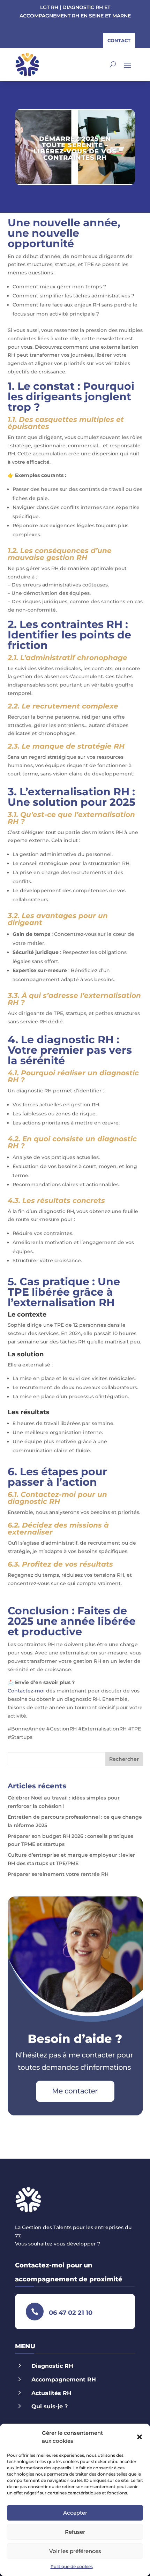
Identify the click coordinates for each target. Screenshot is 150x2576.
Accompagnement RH (64, 2380)
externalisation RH (79, 792)
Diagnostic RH (52, 2366)
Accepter (75, 2513)
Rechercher (124, 1759)
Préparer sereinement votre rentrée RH (58, 1874)
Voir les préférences (75, 2551)
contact (119, 40)
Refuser (75, 2532)
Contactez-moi (26, 1691)
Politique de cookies (72, 2566)
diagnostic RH (75, 1040)
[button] (140, 2437)
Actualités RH (51, 2393)
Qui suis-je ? (50, 2406)
